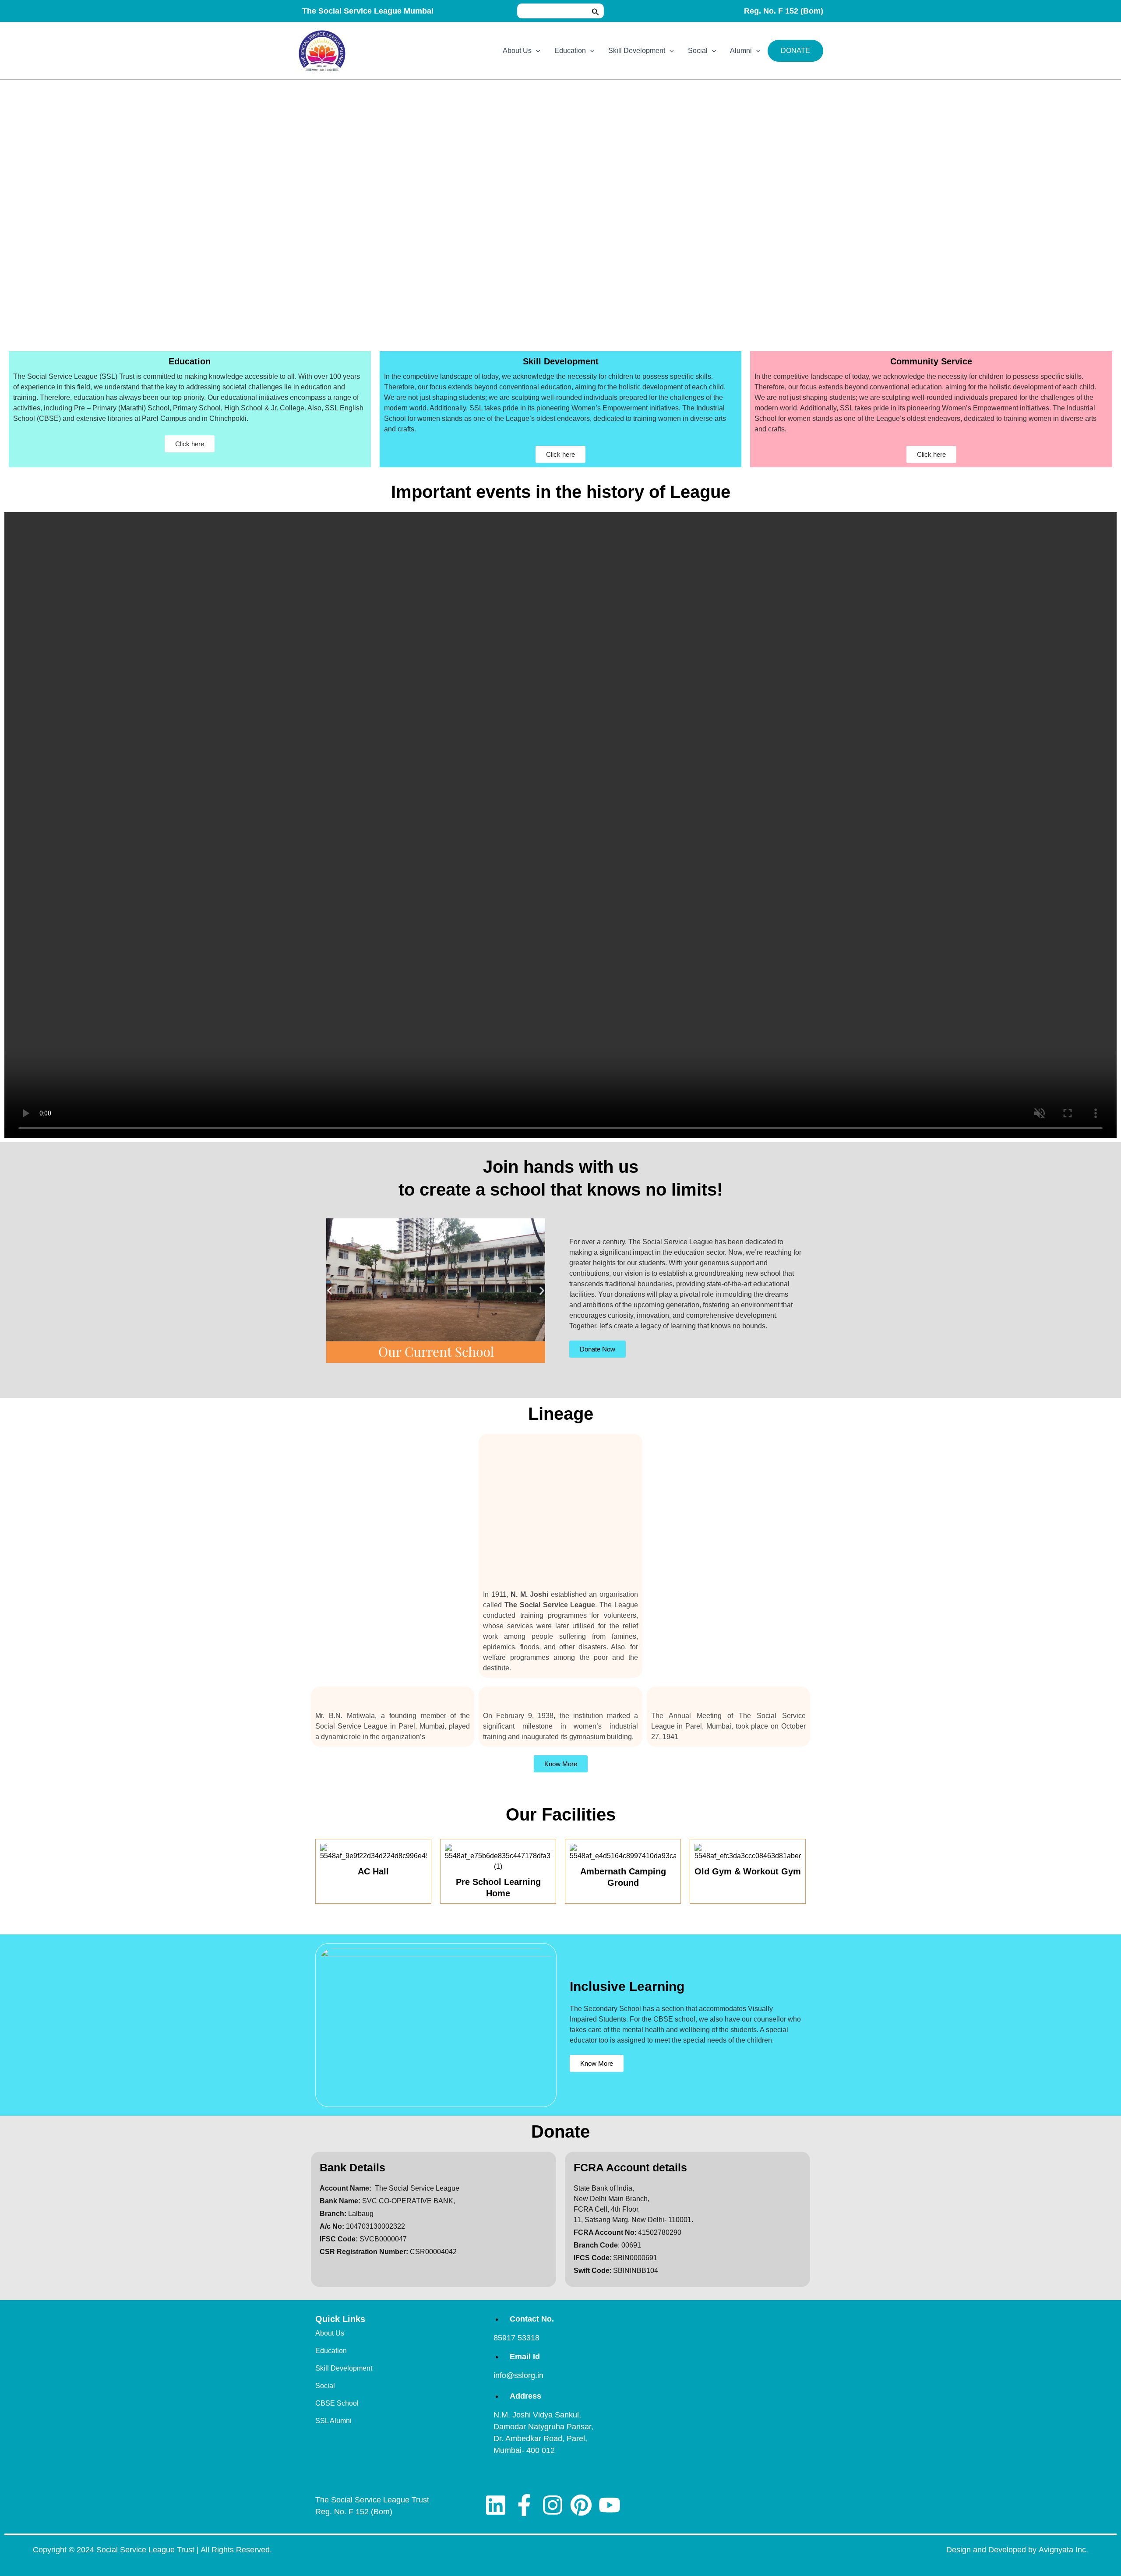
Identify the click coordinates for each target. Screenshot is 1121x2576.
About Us (517, 51)
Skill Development (637, 51)
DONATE (795, 51)
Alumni (741, 51)
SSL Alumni (333, 2421)
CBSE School (337, 2403)
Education (570, 51)
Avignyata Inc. (1063, 2550)
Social (698, 51)
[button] (596, 11)
